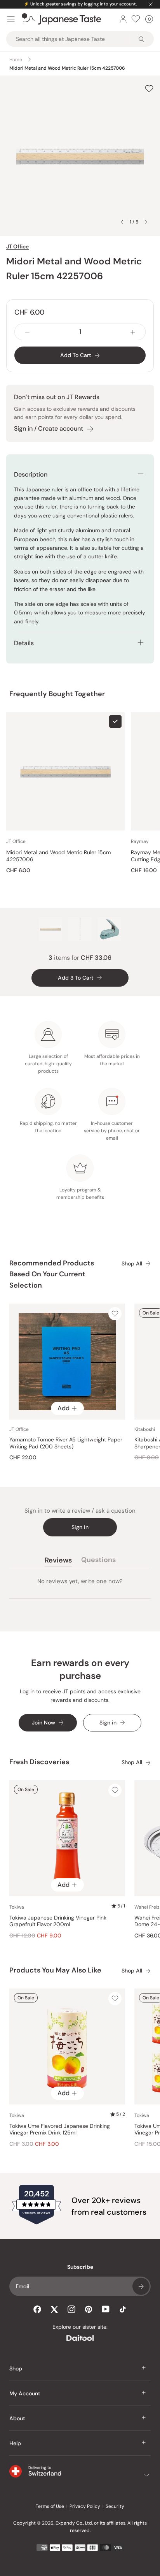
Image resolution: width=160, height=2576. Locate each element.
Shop (16, 2368)
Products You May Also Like (55, 1970)
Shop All (132, 1264)
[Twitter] (54, 2309)
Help (15, 2443)
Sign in (80, 1527)
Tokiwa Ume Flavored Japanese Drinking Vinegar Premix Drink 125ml (60, 2130)
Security (115, 2506)
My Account (25, 2393)
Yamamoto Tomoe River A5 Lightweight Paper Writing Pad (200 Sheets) (66, 1443)
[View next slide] (146, 222)
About (17, 2418)
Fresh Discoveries (39, 1762)
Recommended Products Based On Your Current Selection (52, 1274)
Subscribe (141, 2286)
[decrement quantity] (27, 332)
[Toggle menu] (11, 19)
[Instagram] (71, 2309)
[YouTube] (106, 2309)
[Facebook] (37, 2309)
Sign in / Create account (49, 428)
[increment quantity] (133, 332)
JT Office (17, 246)
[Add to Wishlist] (149, 89)
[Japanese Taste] (62, 19)
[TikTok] (123, 2309)
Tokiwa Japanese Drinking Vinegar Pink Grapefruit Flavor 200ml (58, 1921)
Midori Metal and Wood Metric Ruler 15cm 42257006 (58, 856)
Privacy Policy (85, 2506)
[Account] (123, 19)
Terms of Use (50, 2506)
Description (31, 474)
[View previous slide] (122, 222)
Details (24, 643)
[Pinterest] (89, 2309)
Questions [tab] (98, 1561)
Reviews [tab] (58, 1561)
